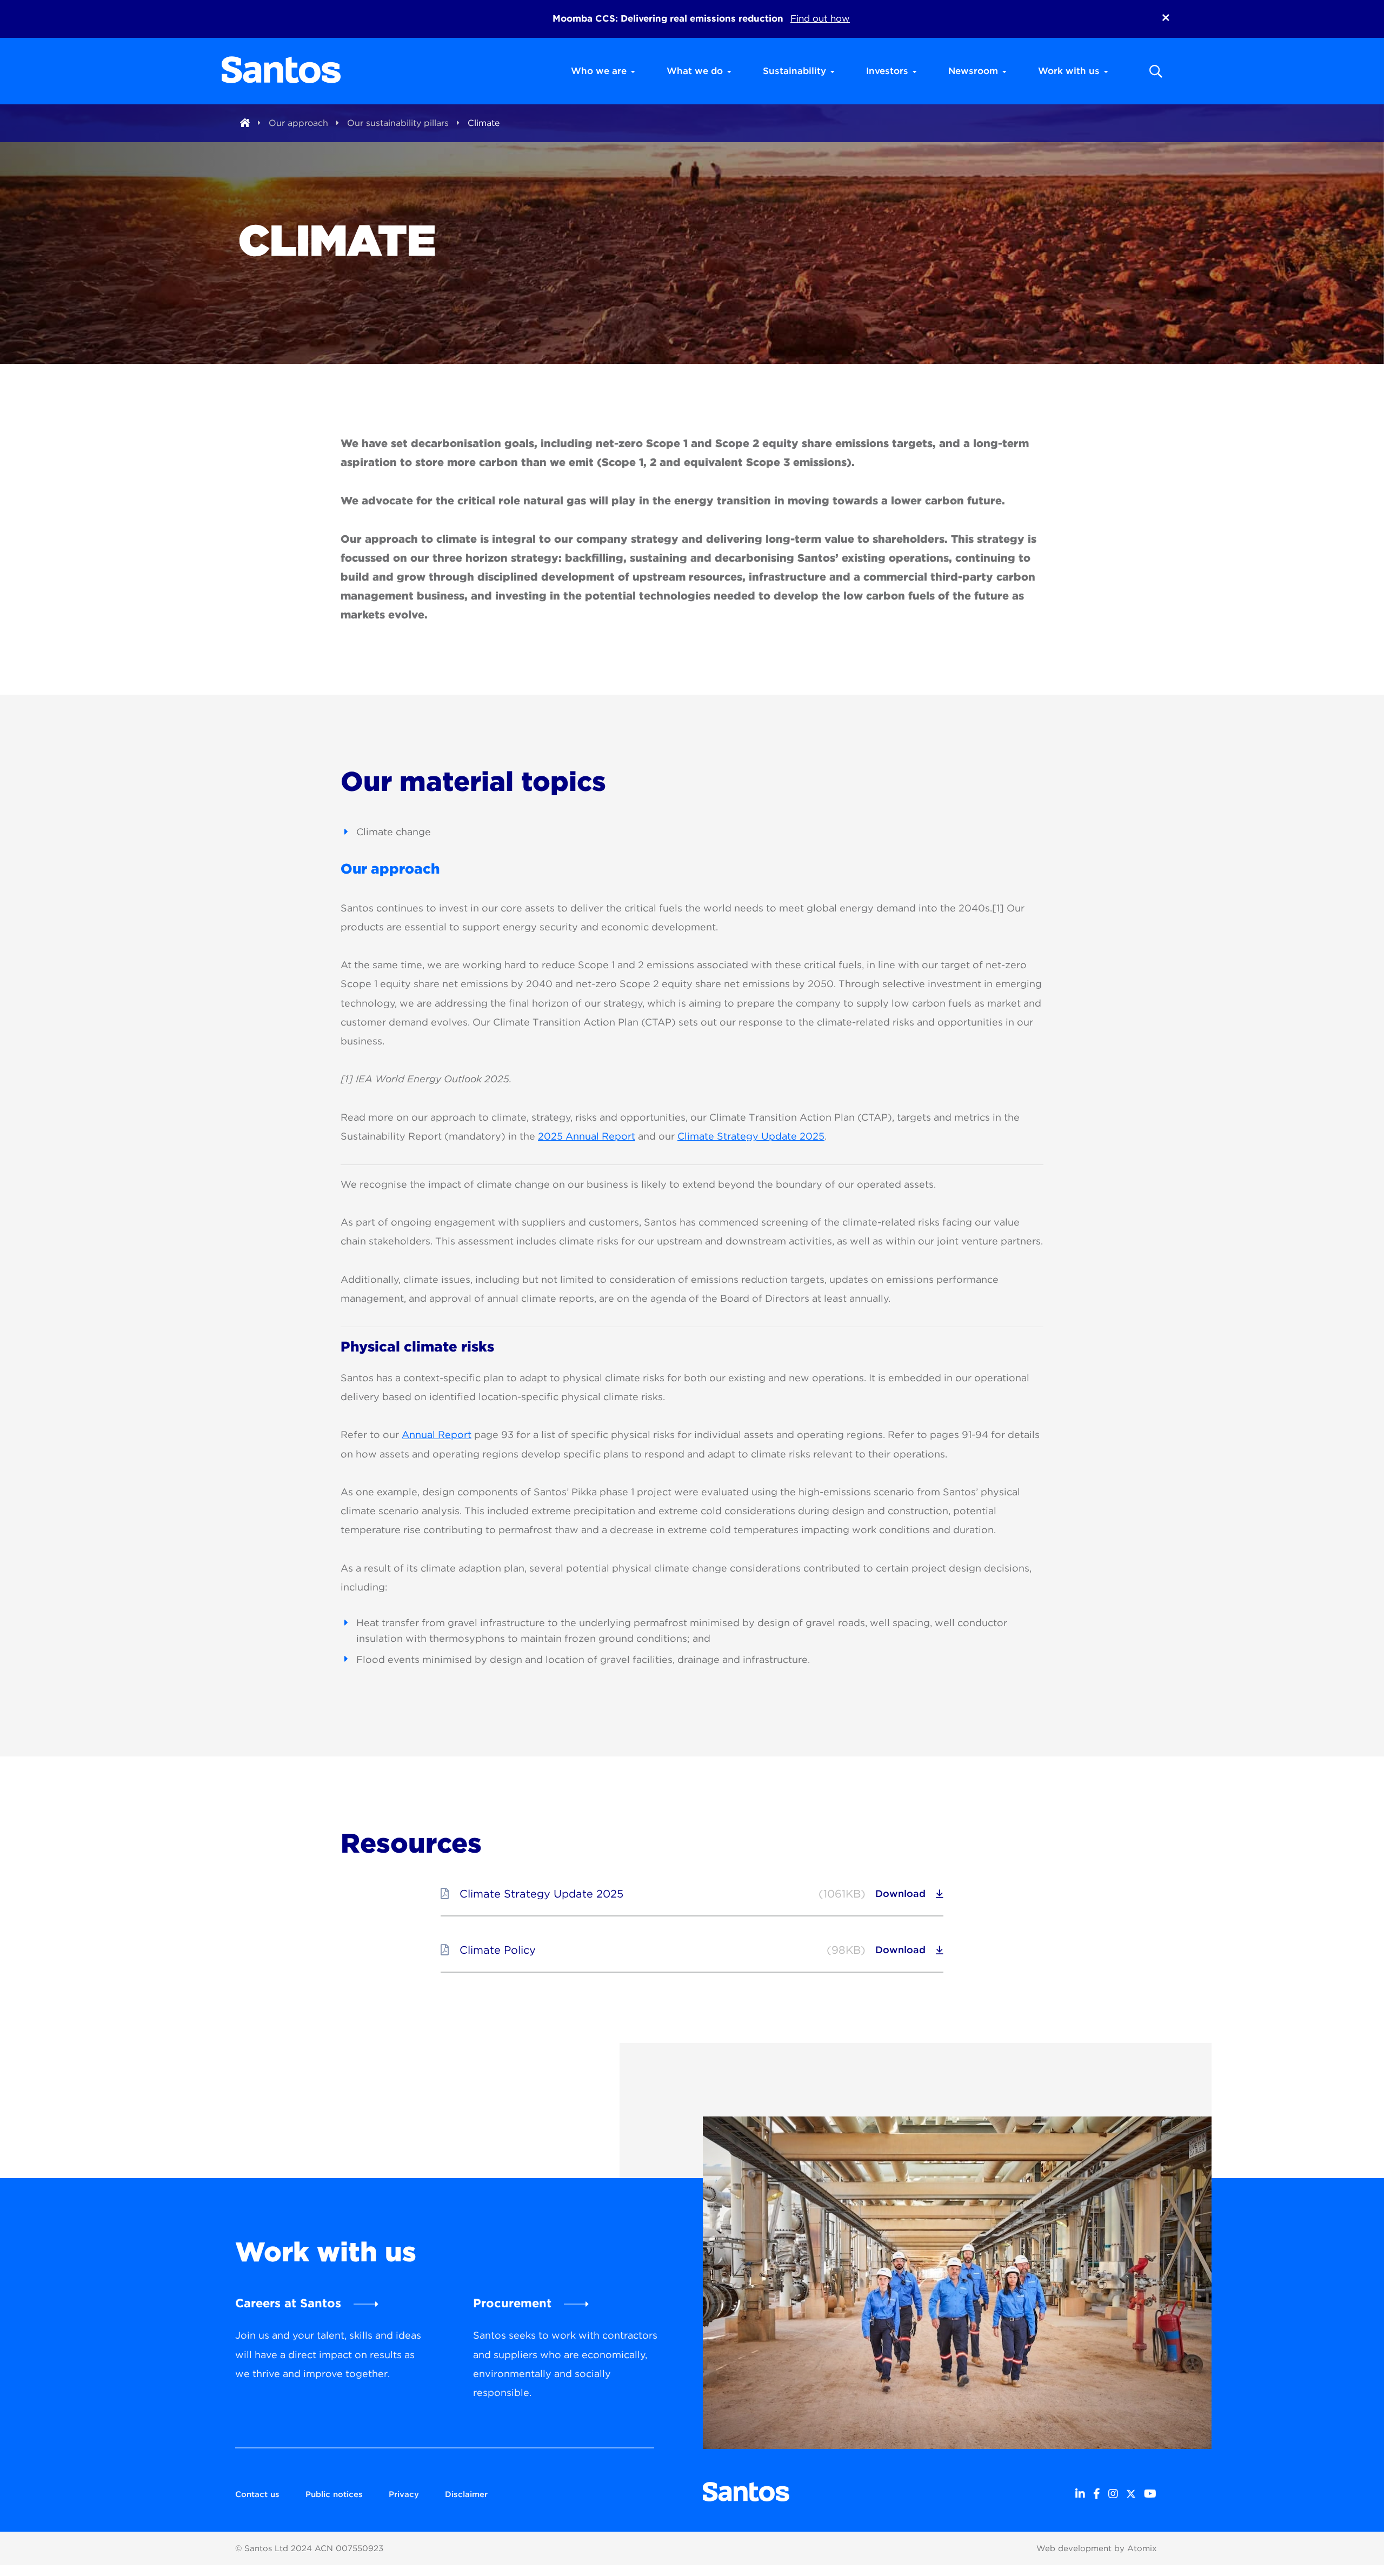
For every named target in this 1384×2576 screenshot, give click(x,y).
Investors (887, 71)
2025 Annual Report (587, 1136)
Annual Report (437, 1435)
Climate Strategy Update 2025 (751, 1136)
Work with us (1069, 71)
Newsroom (973, 71)
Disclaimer (466, 2494)
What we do (695, 71)
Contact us (257, 2494)
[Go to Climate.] (245, 123)
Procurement (512, 2303)
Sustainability (794, 71)
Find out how (820, 18)
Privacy (404, 2494)
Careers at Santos (288, 2303)
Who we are (599, 71)
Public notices (334, 2494)
